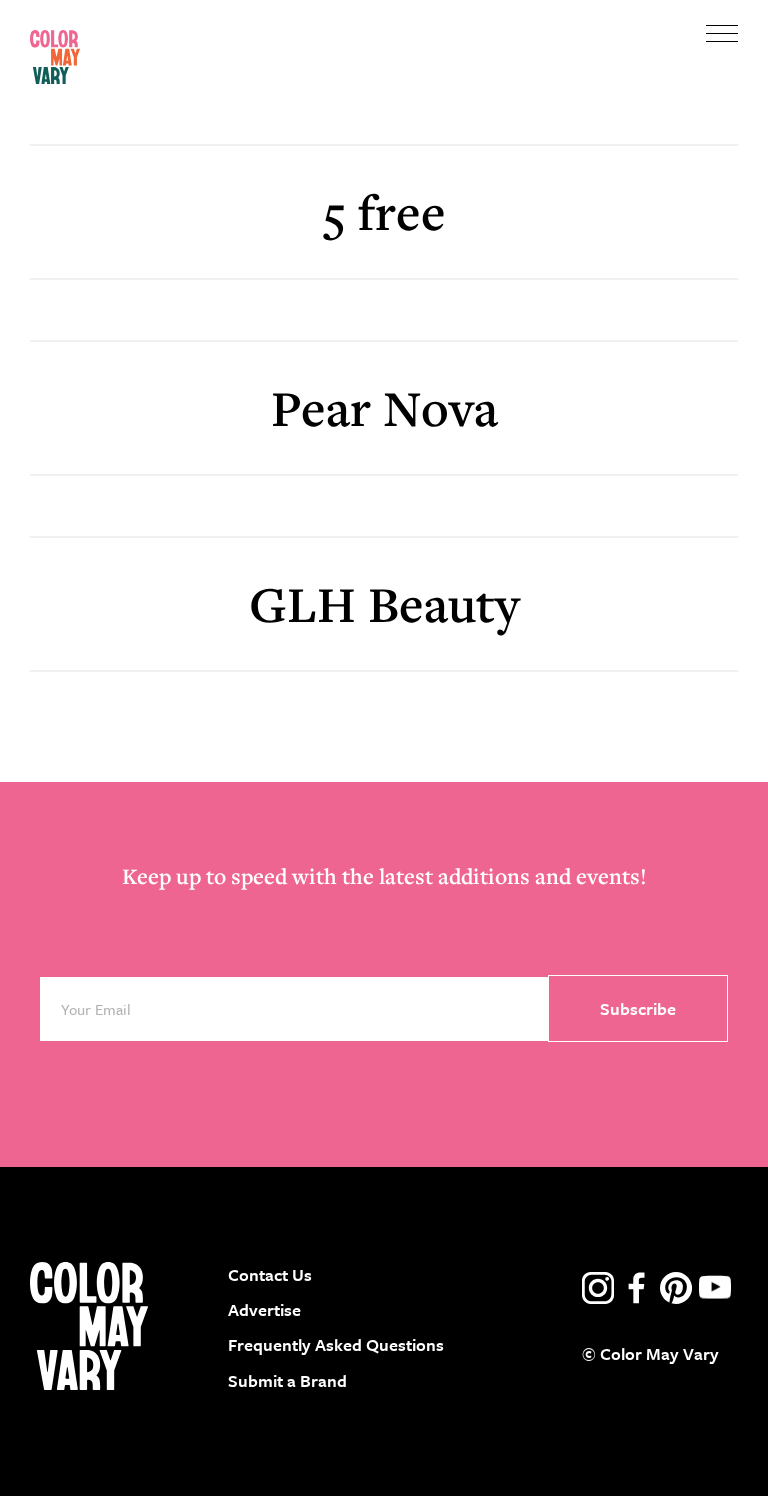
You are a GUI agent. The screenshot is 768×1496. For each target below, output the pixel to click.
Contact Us (270, 1274)
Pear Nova (384, 407)
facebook (637, 1288)
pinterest (676, 1288)
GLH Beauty (384, 603)
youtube (715, 1288)
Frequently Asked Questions (336, 1344)
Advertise (264, 1309)
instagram (598, 1288)
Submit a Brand (287, 1380)
